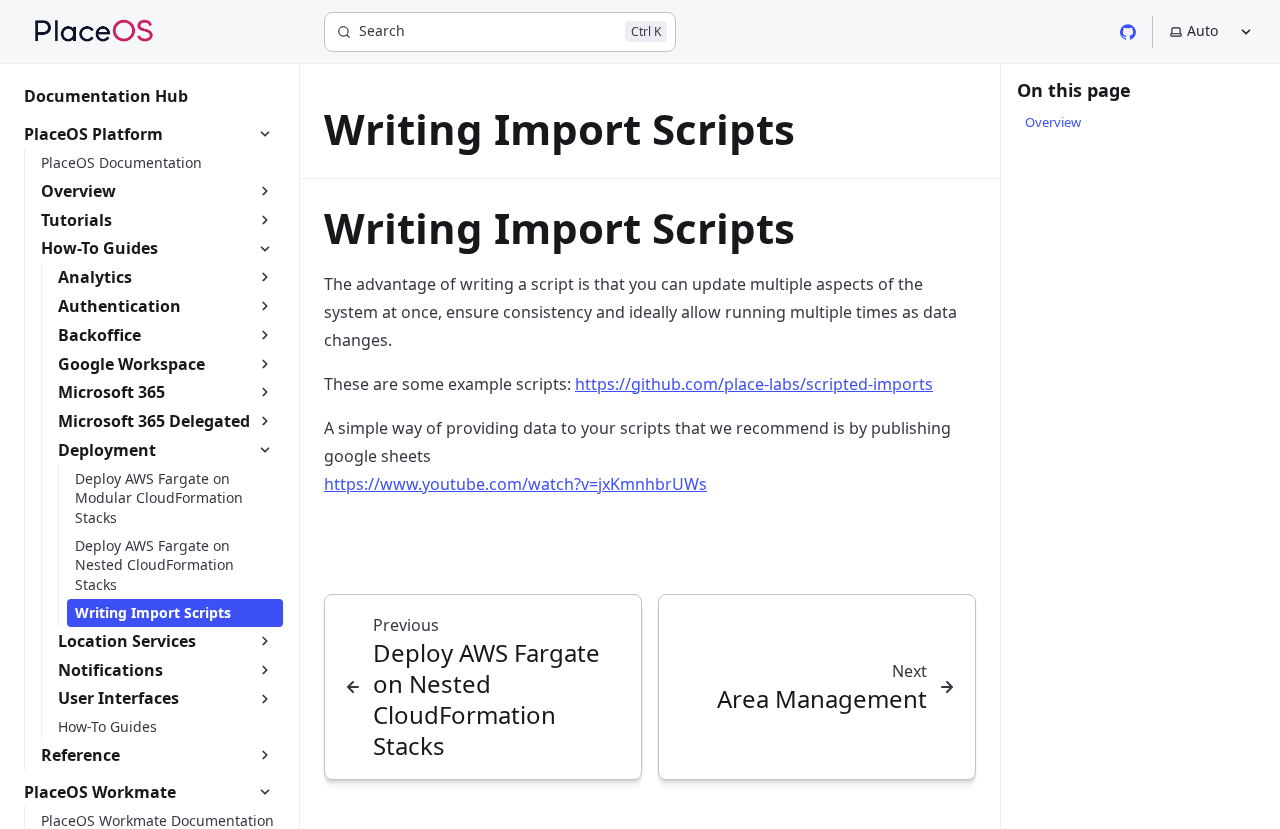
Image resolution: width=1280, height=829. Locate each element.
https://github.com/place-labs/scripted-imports (754, 384)
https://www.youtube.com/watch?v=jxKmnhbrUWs (515, 484)
